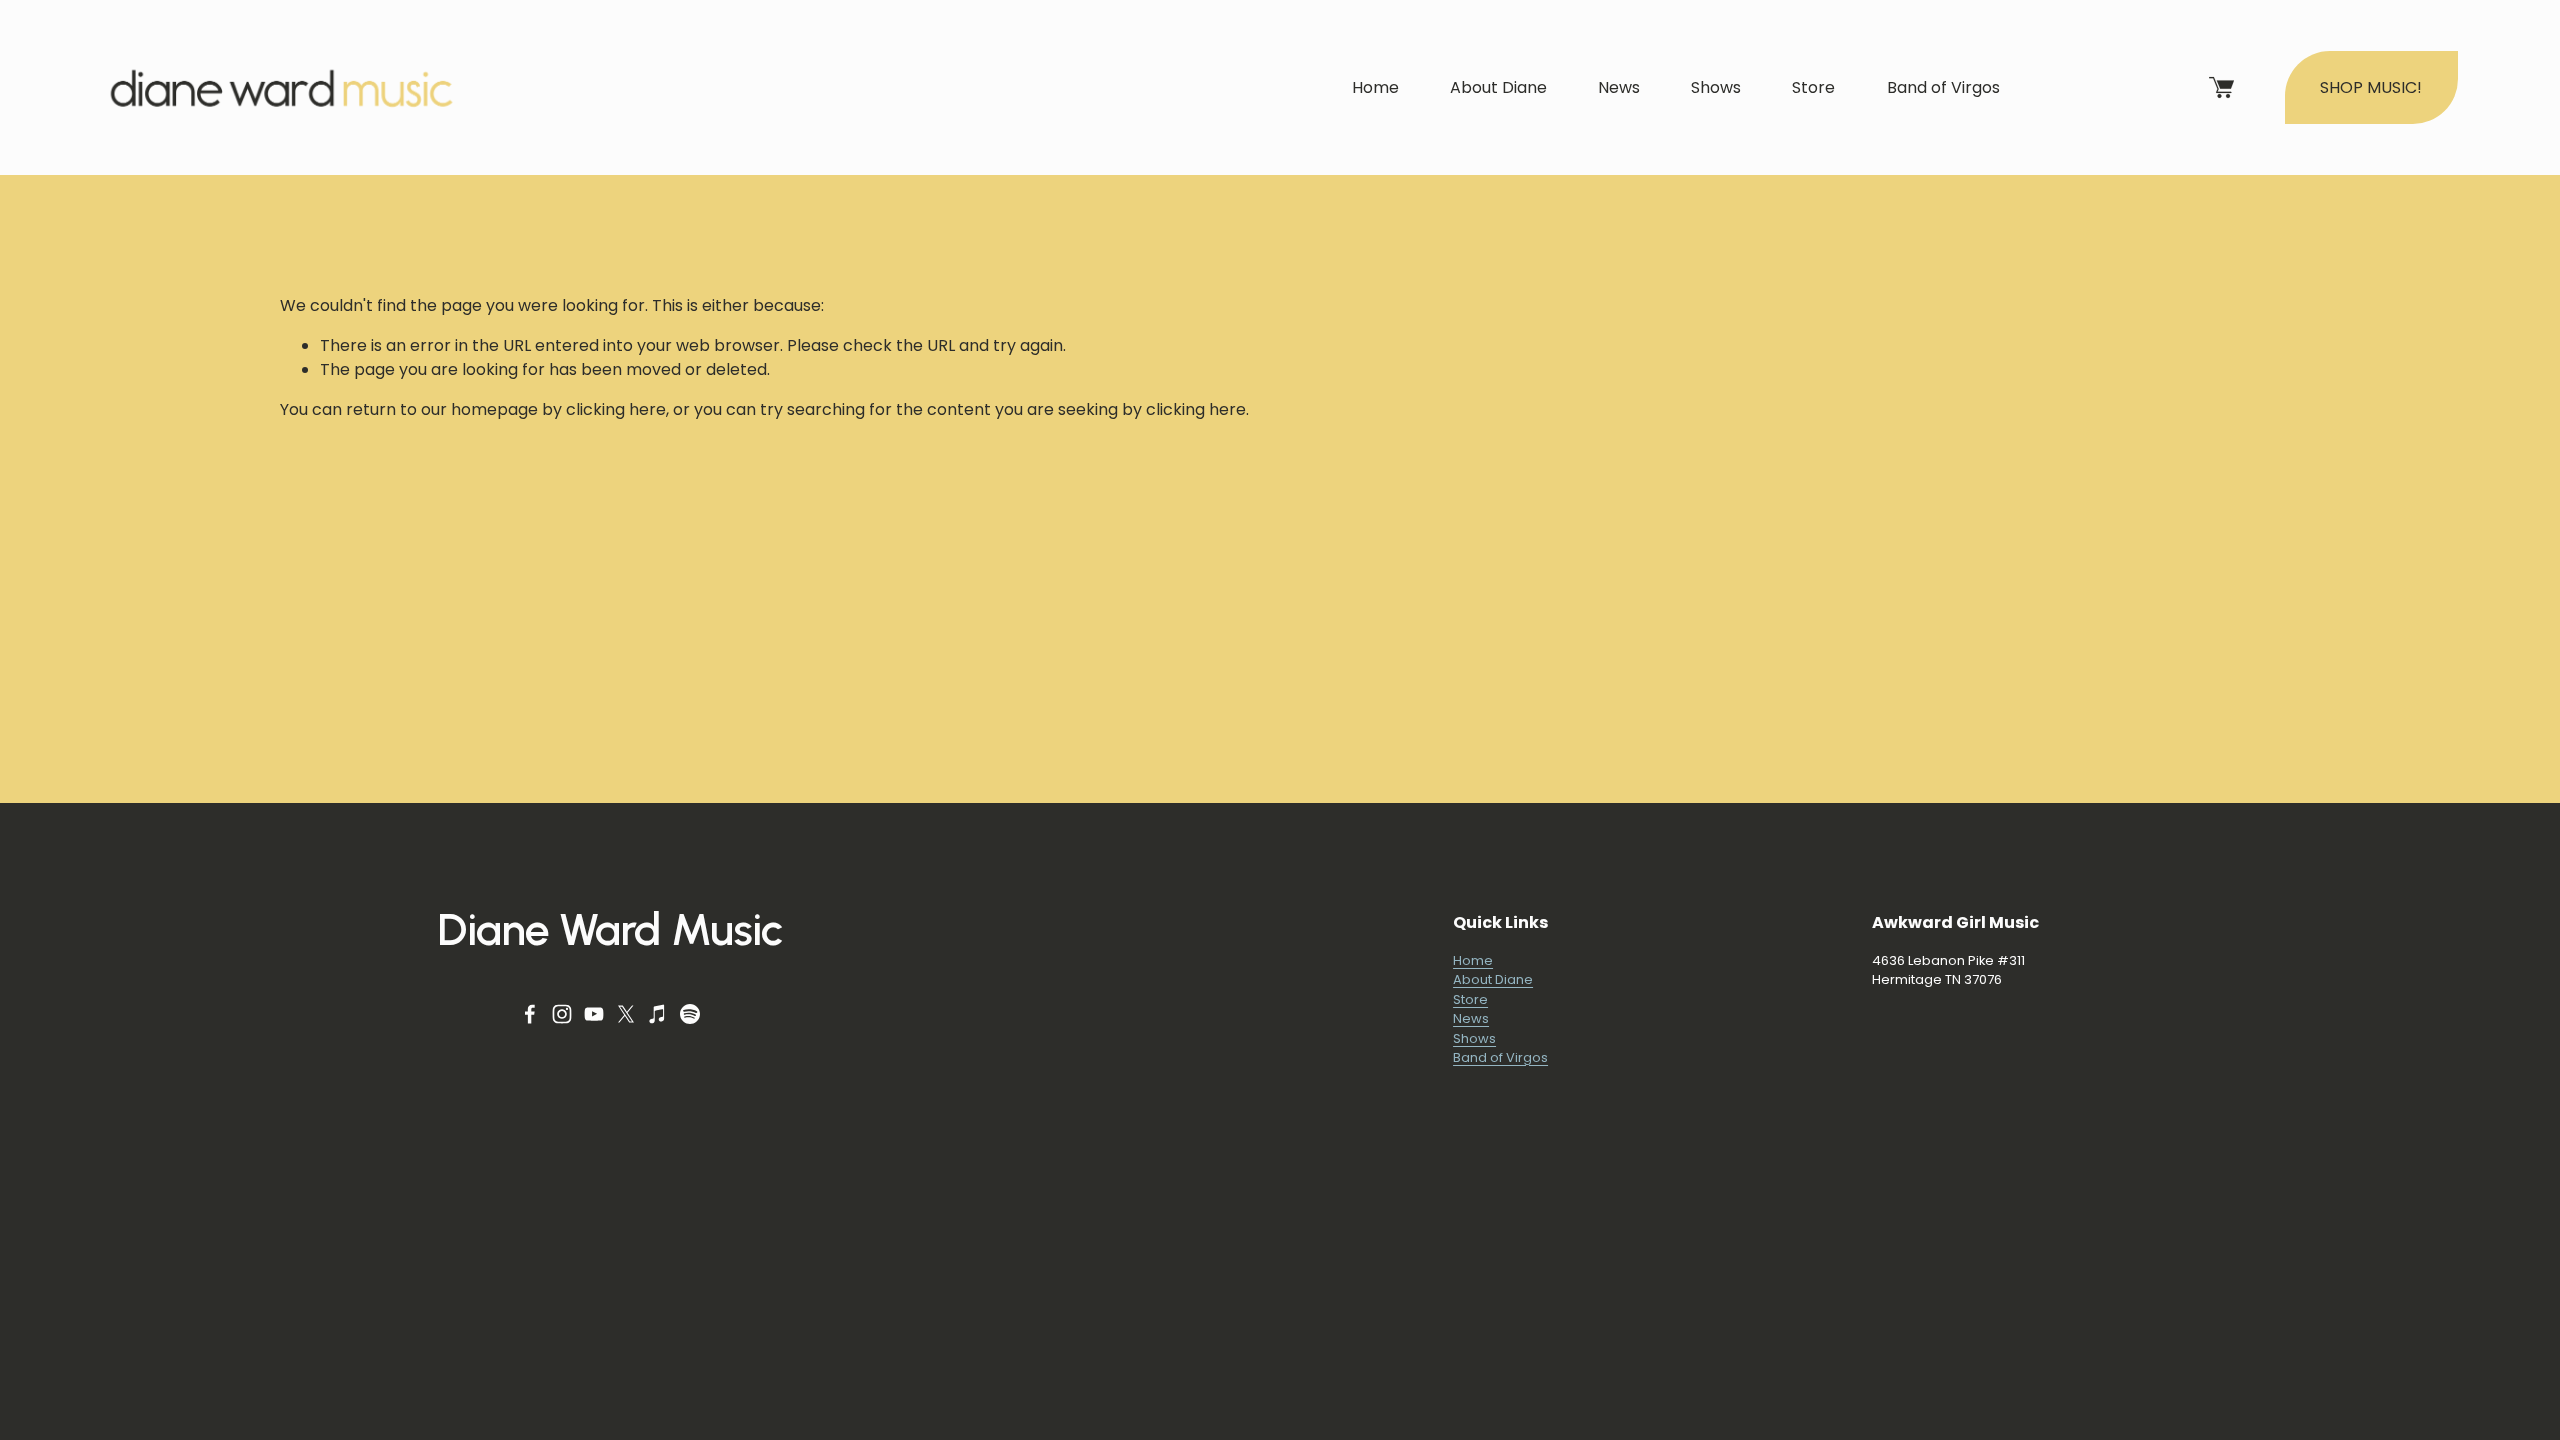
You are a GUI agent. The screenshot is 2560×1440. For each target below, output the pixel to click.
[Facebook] (530, 1014)
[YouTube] (594, 1014)
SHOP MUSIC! (2371, 87)
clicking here (616, 409)
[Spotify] (690, 1014)
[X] (626, 1014)
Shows (1716, 87)
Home (1375, 87)
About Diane (1498, 87)
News (1619, 87)
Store (1813, 87)
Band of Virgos (1943, 87)
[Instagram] (562, 1014)
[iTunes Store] (658, 1014)
